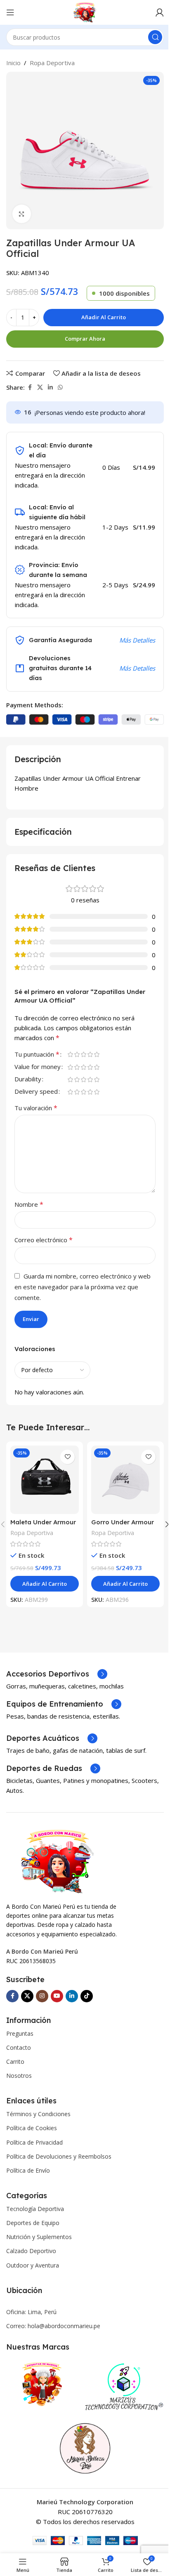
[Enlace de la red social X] (40, 387)
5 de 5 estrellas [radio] (97, 1054)
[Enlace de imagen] (57, 1860)
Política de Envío (28, 2170)
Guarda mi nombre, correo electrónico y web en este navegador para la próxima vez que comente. (83, 1287)
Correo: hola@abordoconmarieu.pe (53, 2326)
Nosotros (19, 2076)
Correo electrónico (44, 1240)
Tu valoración (36, 1108)
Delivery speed (36, 1092)
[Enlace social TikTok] (87, 1996)
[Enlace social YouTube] (57, 1996)
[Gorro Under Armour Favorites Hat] (125, 1480)
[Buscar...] (155, 37)
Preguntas (20, 2033)
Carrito (15, 2062)
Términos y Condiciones (38, 2114)
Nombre (29, 1204)
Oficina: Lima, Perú (31, 2312)
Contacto (19, 2047)
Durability (28, 1080)
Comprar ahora (85, 339)
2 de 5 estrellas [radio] (77, 1054)
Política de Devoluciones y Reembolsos (59, 2156)
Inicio (13, 63)
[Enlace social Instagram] (42, 1996)
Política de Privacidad (34, 2142)
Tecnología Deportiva (35, 2209)
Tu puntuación (37, 1055)
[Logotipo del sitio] (85, 12)
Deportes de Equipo (33, 2223)
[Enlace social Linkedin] (50, 387)
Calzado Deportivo (31, 2251)
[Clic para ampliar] (22, 214)
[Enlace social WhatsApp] (60, 387)
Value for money (38, 1067)
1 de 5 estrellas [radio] (70, 1054)
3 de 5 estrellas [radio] (83, 1054)
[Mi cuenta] (160, 12)
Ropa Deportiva (52, 63)
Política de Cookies (32, 2128)
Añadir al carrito (104, 317)
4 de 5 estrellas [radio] (90, 1054)
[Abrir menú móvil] (10, 12)
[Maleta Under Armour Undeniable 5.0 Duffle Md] (45, 1480)
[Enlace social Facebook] (30, 387)
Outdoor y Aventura (33, 2265)
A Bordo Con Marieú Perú (42, 1951)
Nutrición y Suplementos (39, 2237)
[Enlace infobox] (57, 1674)
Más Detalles (137, 640)
